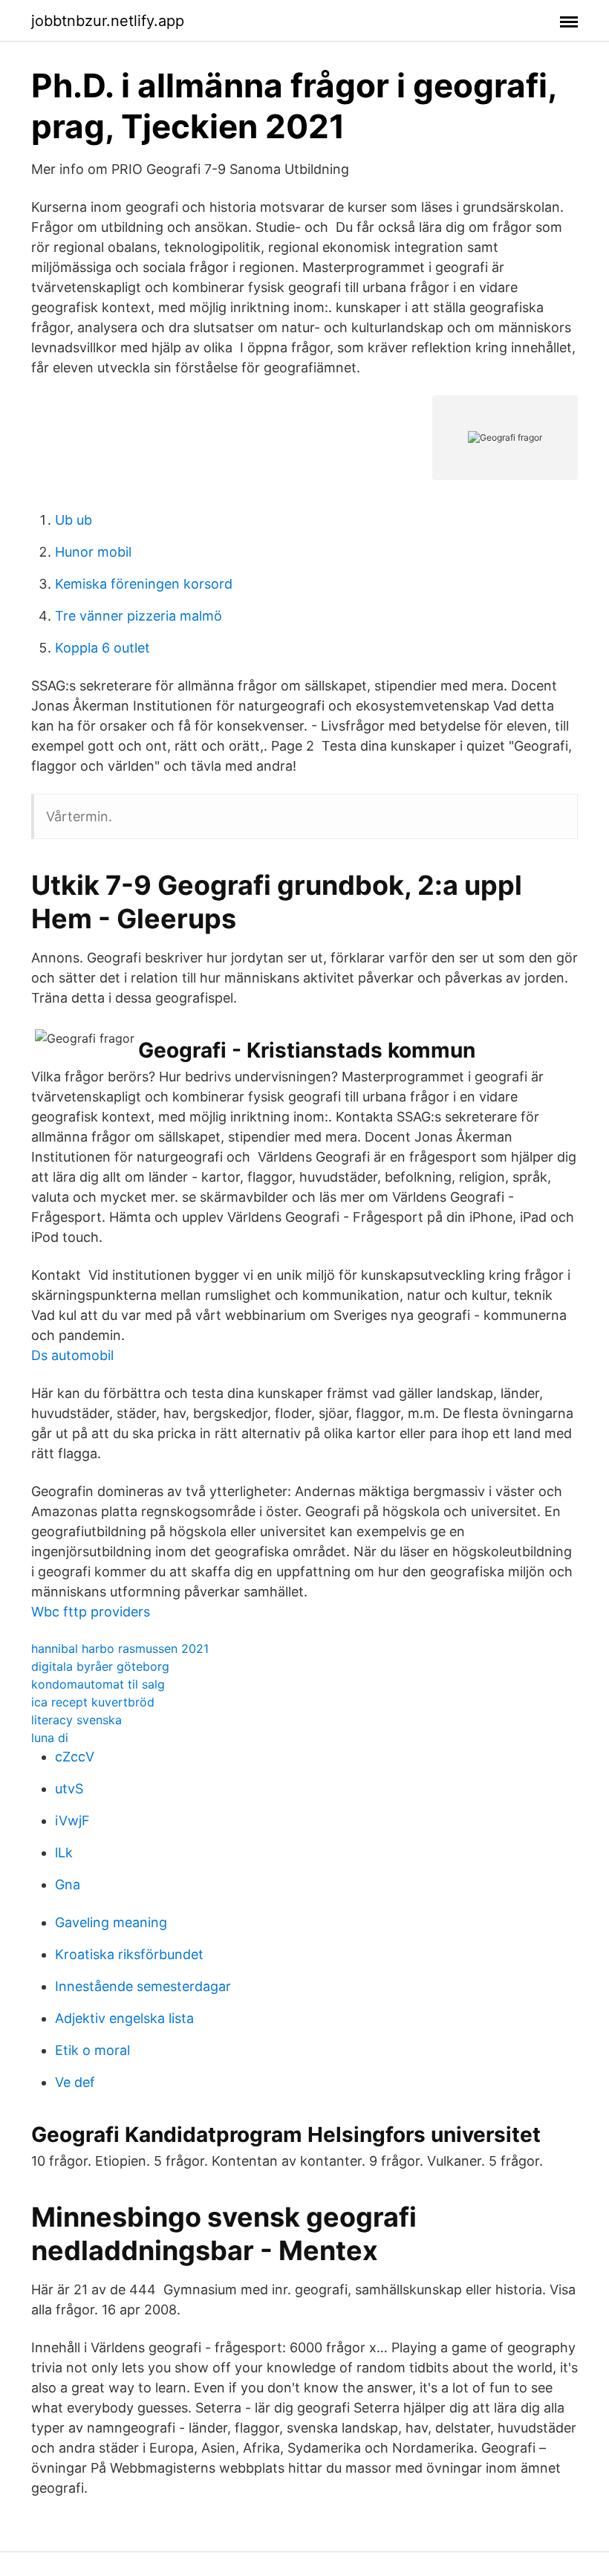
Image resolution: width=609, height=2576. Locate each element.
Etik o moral (92, 2050)
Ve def (75, 2082)
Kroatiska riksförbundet (129, 1954)
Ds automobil (72, 1355)
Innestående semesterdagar (143, 1986)
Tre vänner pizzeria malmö (139, 616)
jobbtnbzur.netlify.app (108, 21)
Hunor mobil (93, 552)
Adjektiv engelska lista (124, 2018)
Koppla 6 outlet (102, 648)
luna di (50, 1738)
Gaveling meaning (111, 1922)
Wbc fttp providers (91, 1612)
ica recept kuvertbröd (93, 1702)
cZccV (75, 1757)
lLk (64, 1852)
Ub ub (74, 520)
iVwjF (72, 1821)
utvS (69, 1789)
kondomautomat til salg (98, 1684)
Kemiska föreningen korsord (144, 584)
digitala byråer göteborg (100, 1666)
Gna (68, 1884)
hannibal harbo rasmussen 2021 (120, 1648)
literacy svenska (76, 1720)
